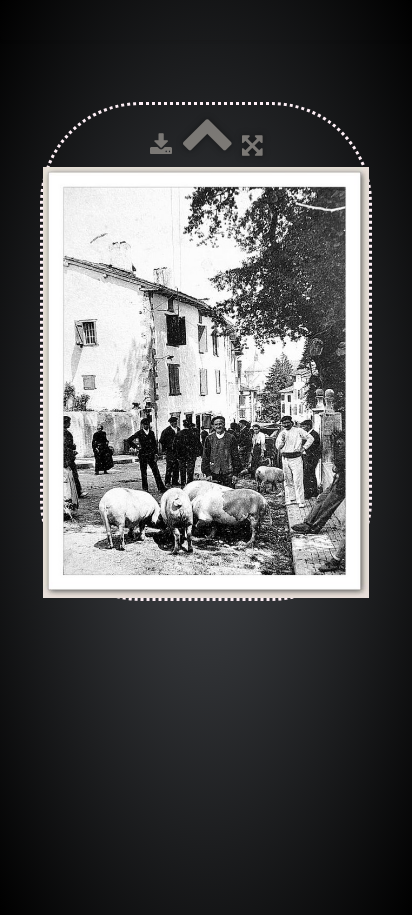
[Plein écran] (252, 145)
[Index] (207, 145)
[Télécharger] (161, 145)
